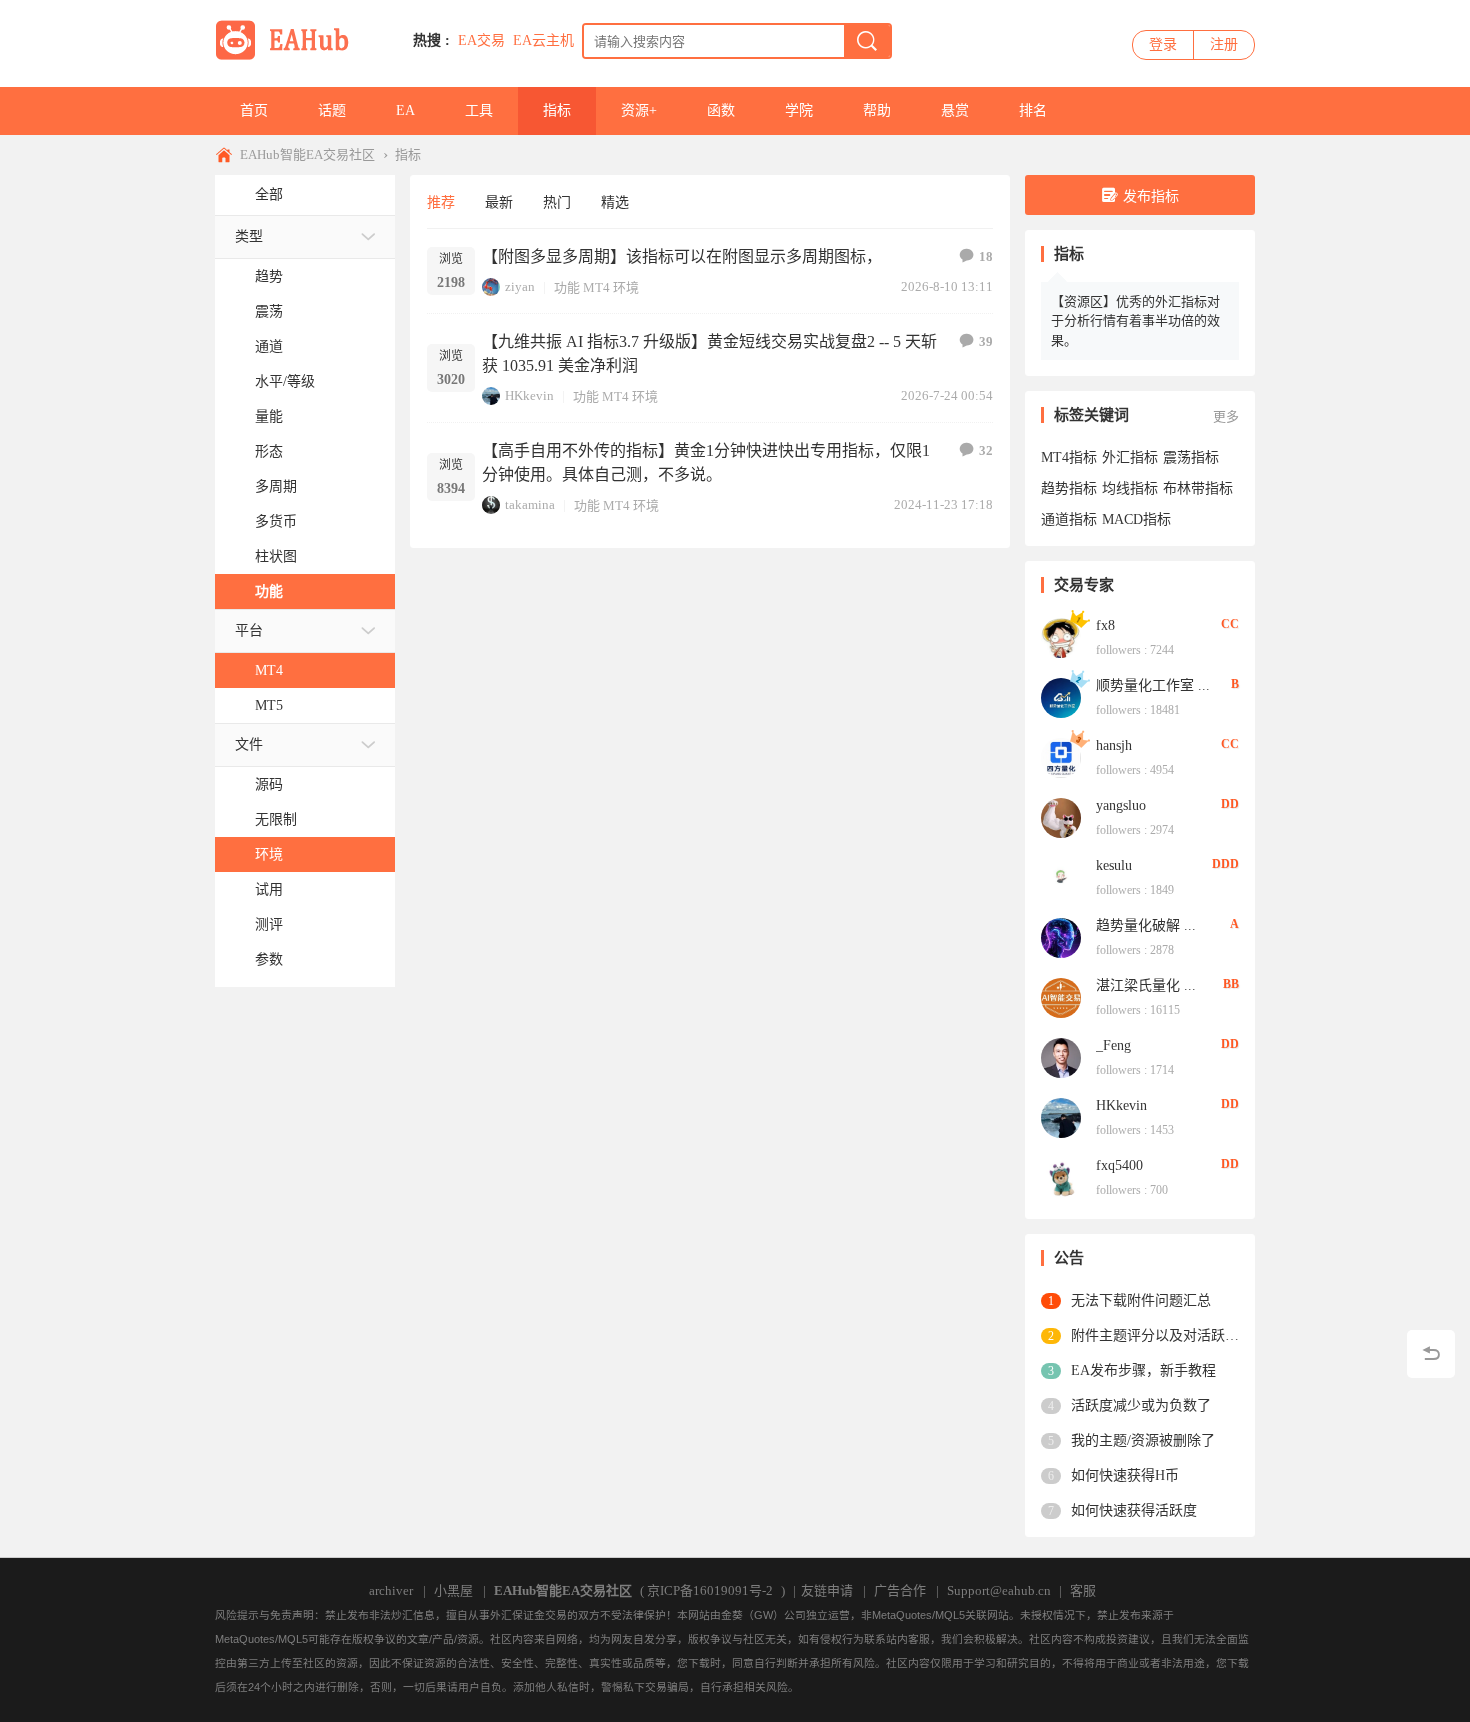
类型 (249, 236)
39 (986, 341)
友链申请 (827, 1590)
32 (986, 450)
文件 (249, 744)
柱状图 (276, 556)
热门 (557, 202)
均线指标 (1130, 488)
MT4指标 (1069, 457)
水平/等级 (285, 381)
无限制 (276, 819)
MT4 (269, 670)
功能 (269, 591)
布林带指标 (1198, 488)
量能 (269, 416)
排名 (1033, 110)
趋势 (269, 276)
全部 (269, 194)
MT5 (269, 705)
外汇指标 (1130, 457)
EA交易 (481, 40)
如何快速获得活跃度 (1134, 1510)
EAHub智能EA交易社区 (307, 154)
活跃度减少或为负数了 (1141, 1405)
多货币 (276, 521)
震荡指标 (1191, 457)
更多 (1226, 416)
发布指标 (1151, 196)
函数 (721, 110)
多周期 (276, 486)
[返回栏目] (1431, 1354)
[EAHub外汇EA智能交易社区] (289, 56)
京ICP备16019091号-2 (710, 1590)
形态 (269, 451)
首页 (254, 110)
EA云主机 (543, 40)
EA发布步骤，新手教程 (1143, 1370)
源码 (269, 784)
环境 (269, 854)
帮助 (877, 110)
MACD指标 (1136, 519)
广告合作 (900, 1590)
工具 (479, 110)
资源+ (639, 110)
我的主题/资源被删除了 (1143, 1440)
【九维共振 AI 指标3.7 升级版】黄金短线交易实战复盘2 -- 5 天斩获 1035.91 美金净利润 (709, 353)
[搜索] (867, 41)
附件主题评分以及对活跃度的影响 (1155, 1335)
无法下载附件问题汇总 (1141, 1300)
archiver (391, 1590)
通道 (269, 346)
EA (405, 110)
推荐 (441, 202)
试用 (269, 889)
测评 (269, 924)
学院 (799, 110)
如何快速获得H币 (1125, 1475)
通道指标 (1069, 519)
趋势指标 (1069, 488)
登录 (1163, 44)
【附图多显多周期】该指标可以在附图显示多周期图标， (682, 256)
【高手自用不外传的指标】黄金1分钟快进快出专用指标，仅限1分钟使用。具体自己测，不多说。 (706, 462)
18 (986, 256)
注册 (1224, 44)
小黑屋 (453, 1590)
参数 (269, 959)
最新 (499, 202)
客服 (1083, 1590)
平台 (249, 630)
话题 (332, 110)
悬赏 (955, 110)
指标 (557, 110)
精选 (615, 202)
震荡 (269, 311)
